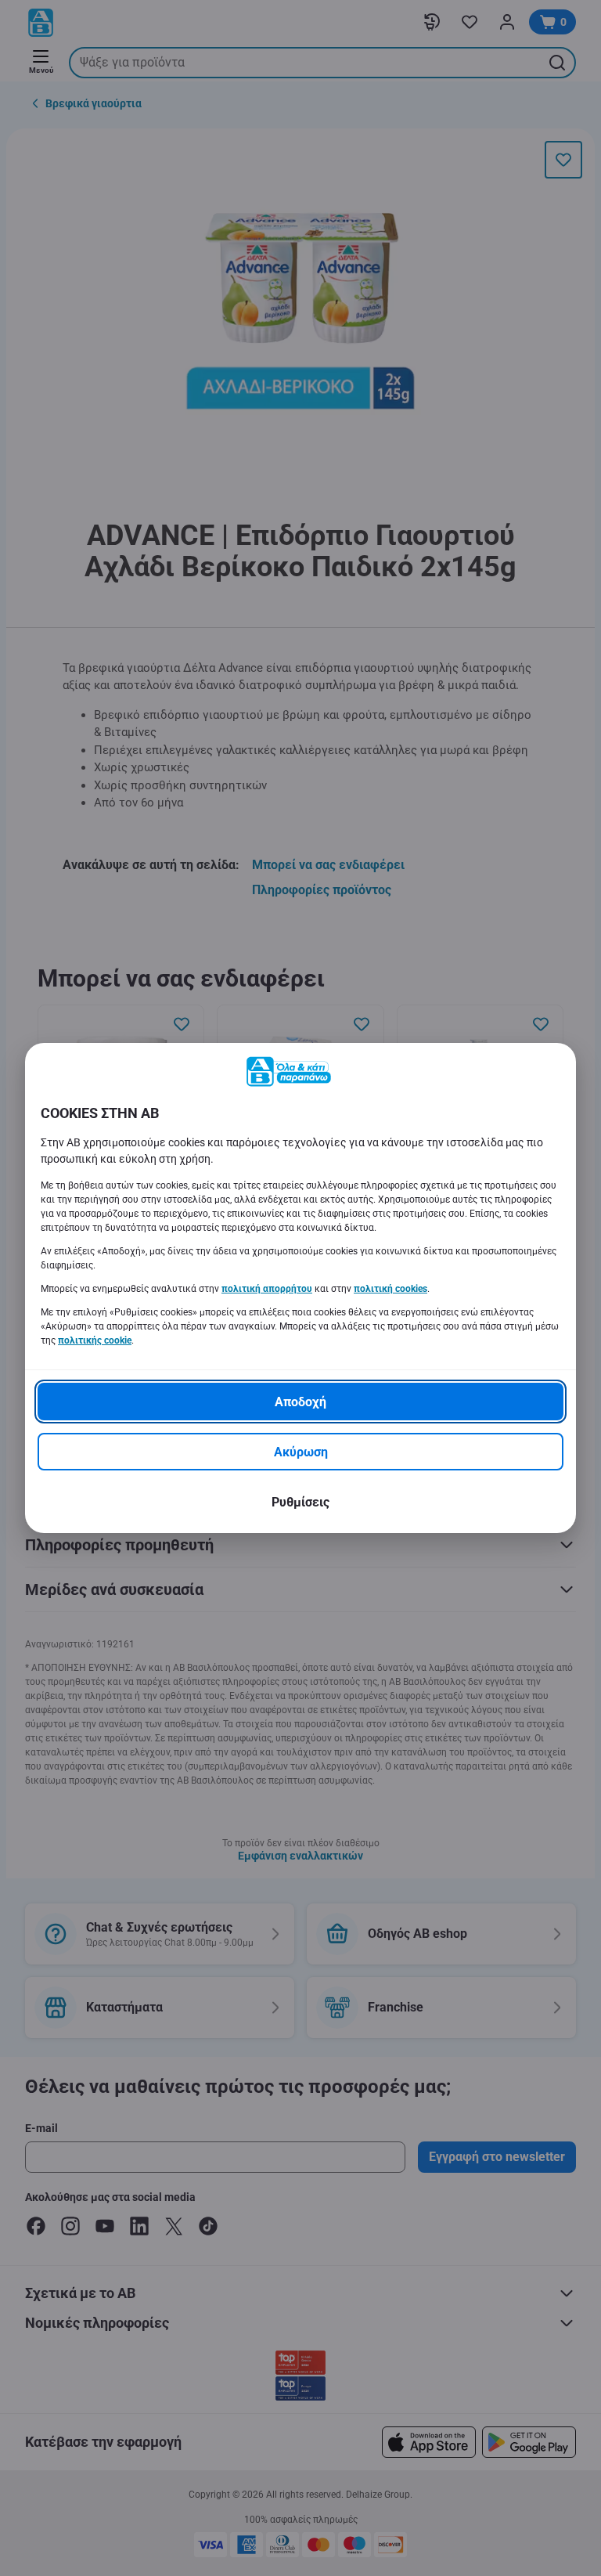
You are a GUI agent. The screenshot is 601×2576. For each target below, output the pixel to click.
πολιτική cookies (390, 1289)
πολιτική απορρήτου (267, 1289)
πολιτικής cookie (95, 1340)
